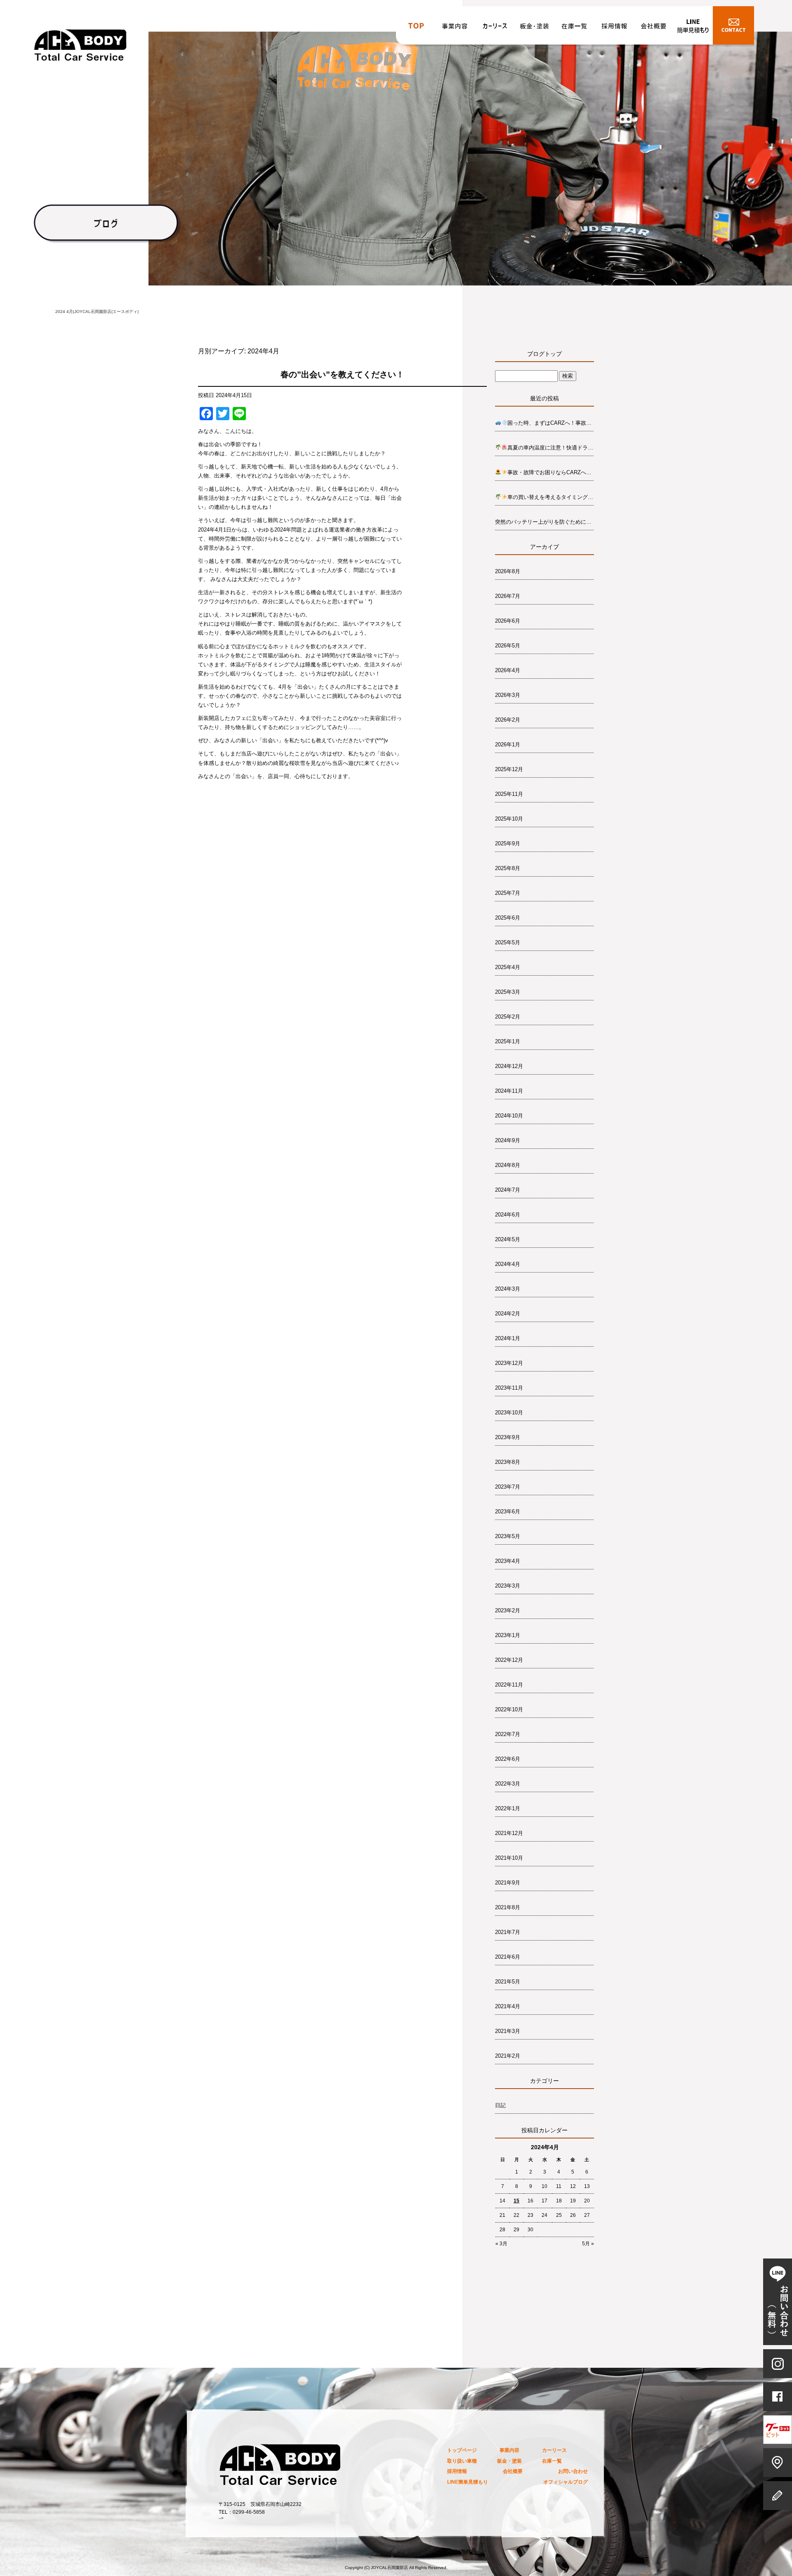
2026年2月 (508, 720)
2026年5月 (508, 646)
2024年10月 (509, 1116)
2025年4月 (508, 967)
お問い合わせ (733, 28)
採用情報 (614, 28)
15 (516, 2201)
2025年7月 (508, 893)
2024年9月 (508, 1140)
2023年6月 (508, 1511)
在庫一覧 (574, 28)
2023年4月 (508, 1561)
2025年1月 (508, 1041)
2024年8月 (508, 1165)
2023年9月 (508, 1437)
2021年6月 (508, 1957)
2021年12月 (509, 1833)
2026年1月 (508, 745)
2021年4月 (508, 2006)
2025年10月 (509, 819)
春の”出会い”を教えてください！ (342, 374)
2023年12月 (509, 1363)
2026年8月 (508, 571)
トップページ (416, 28)
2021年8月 (508, 1907)
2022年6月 (508, 1759)
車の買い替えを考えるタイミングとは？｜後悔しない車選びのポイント (551, 497)
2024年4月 (508, 1264)
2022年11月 (509, 1685)
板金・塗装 (535, 28)
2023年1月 (508, 1635)
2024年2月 (508, 1314)
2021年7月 (508, 1932)
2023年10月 (509, 1413)
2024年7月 (508, 1190)
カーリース (495, 28)
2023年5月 (508, 1536)
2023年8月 (508, 1462)
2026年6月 (508, 621)
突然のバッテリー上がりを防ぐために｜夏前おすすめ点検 (544, 522)
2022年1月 (508, 1808)
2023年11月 (509, 1388)
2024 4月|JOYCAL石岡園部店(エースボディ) (97, 312)
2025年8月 (508, 868)
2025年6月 (508, 918)
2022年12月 (509, 1660)
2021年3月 (508, 2031)
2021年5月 (508, 1982)
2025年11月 (509, 794)
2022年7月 (508, 1734)
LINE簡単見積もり (693, 28)
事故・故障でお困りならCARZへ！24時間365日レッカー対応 (551, 472)
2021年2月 (508, 2056)
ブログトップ (544, 354)
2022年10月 (509, 1709)
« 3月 (501, 2244)
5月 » (588, 2244)
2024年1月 (508, 1338)
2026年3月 (508, 695)
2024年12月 (509, 1066)
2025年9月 (508, 843)
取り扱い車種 (462, 2461)
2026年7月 (508, 596)
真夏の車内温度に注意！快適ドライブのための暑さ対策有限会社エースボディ (551, 448)
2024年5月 (508, 1239)
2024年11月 (509, 1091)
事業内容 (455, 28)
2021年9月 (508, 1883)
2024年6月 (508, 1215)
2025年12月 (509, 769)
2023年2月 (508, 1610)
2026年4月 (508, 670)
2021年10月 (509, 1858)
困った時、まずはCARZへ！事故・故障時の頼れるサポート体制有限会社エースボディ (551, 423)
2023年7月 (508, 1487)
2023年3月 (508, 1586)
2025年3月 (508, 992)
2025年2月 (508, 1017)
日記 (500, 2105)
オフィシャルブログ (566, 2482)
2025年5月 (508, 942)
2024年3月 (508, 1289)
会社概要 (653, 28)
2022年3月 (508, 1784)
